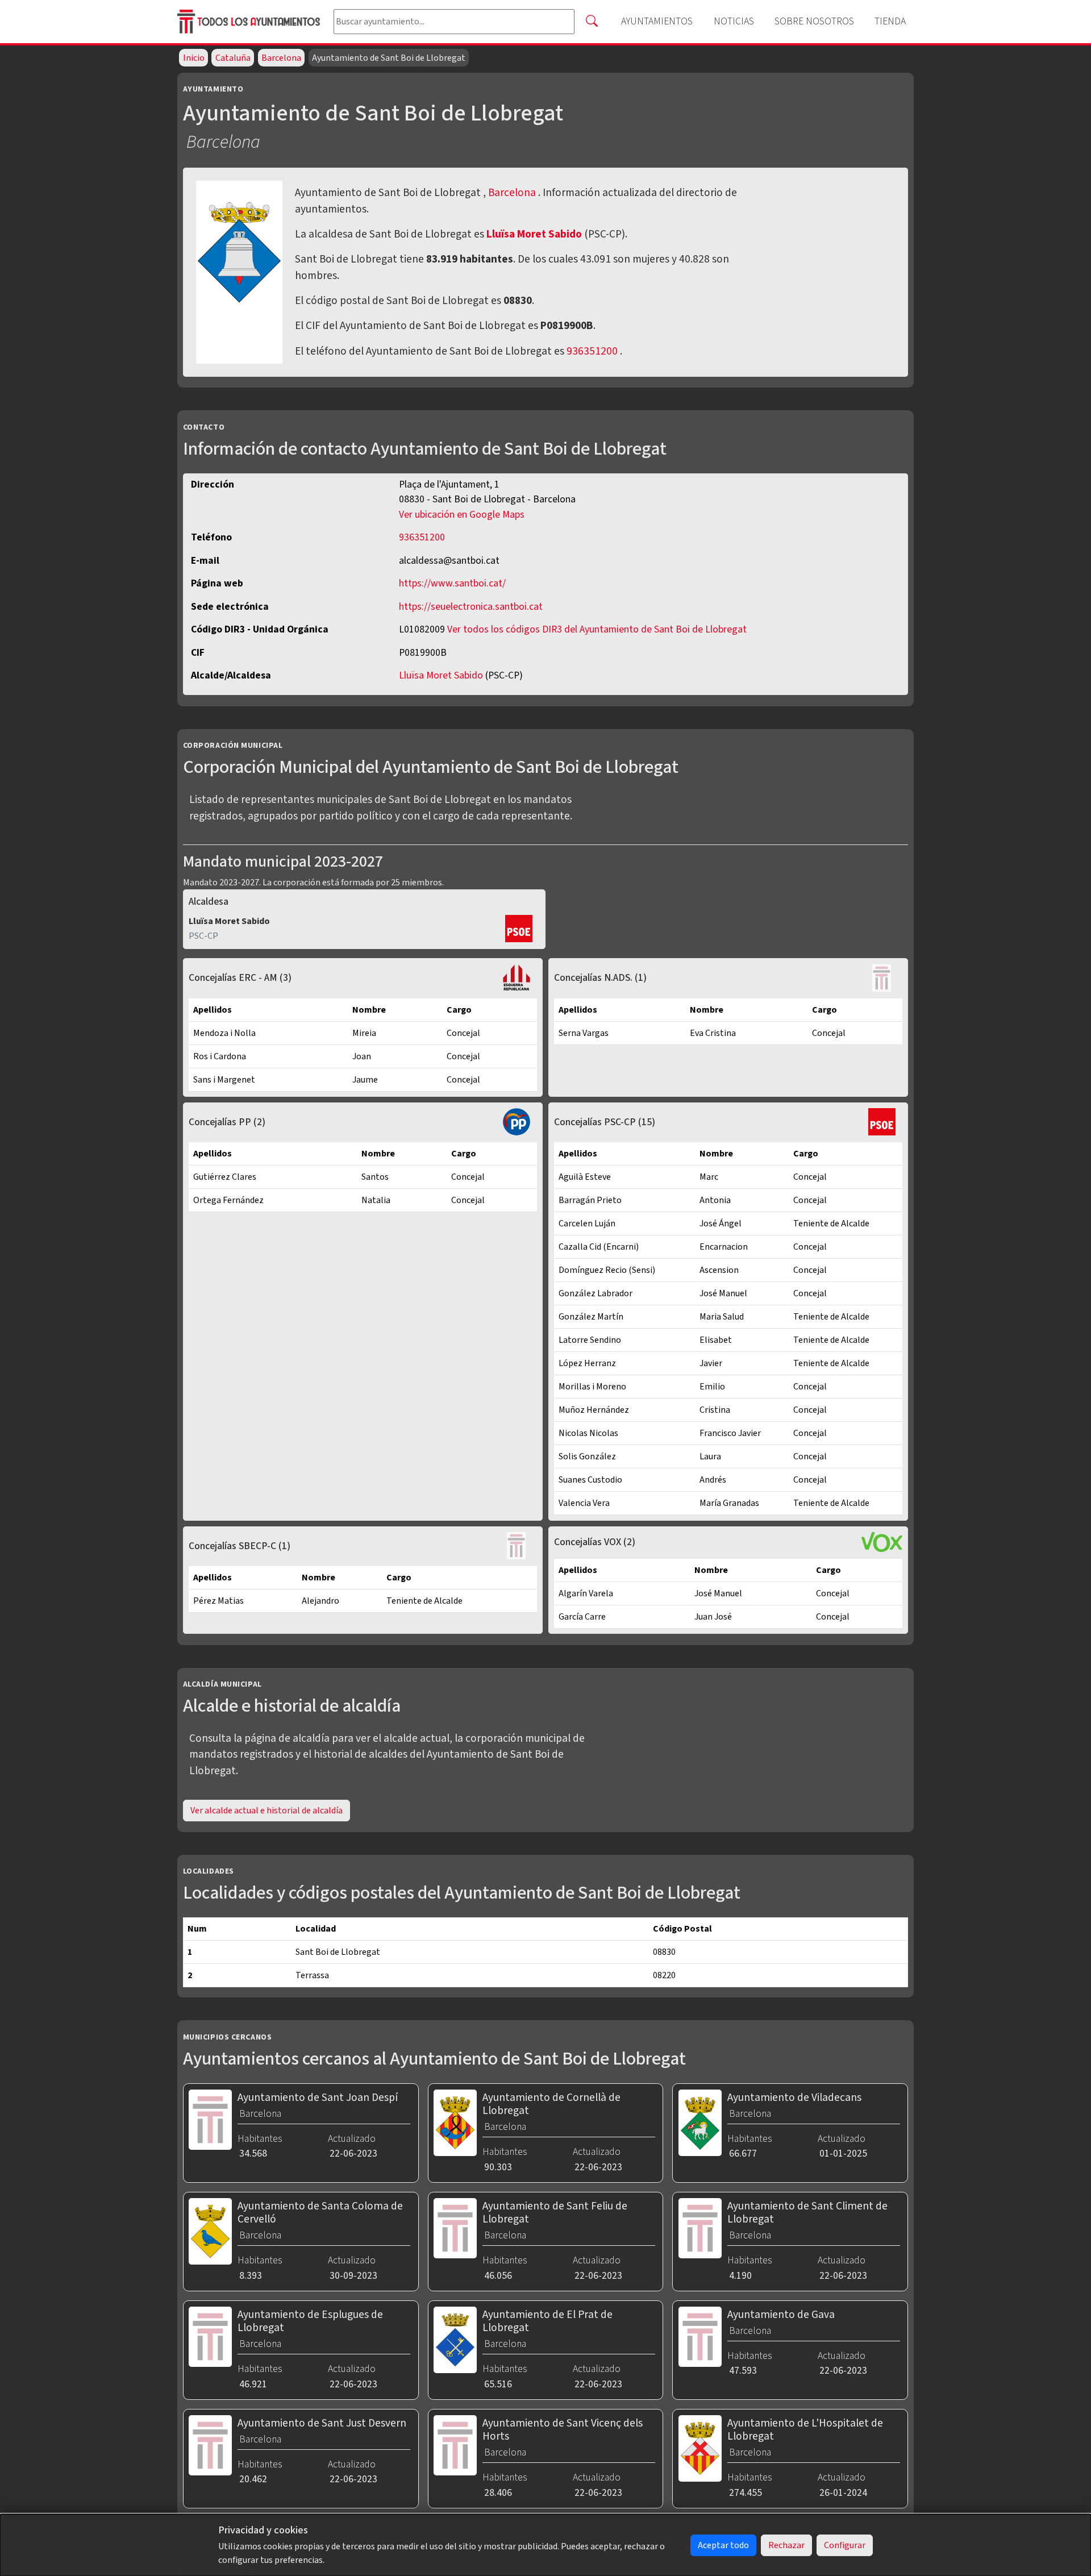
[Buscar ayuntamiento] (592, 22)
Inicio (194, 58)
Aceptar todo (723, 2545)
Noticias (734, 21)
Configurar (845, 2545)
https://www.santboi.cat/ (452, 583)
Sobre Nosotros (814, 21)
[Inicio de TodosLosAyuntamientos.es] (251, 22)
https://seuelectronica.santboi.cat (471, 607)
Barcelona (281, 58)
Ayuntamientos (657, 21)
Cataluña (233, 58)
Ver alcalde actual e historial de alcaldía (266, 1811)
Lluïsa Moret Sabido (535, 234)
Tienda (890, 21)
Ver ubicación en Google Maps (462, 515)
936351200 (592, 351)
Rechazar (786, 2545)
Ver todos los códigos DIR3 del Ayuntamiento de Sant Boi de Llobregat (597, 629)
